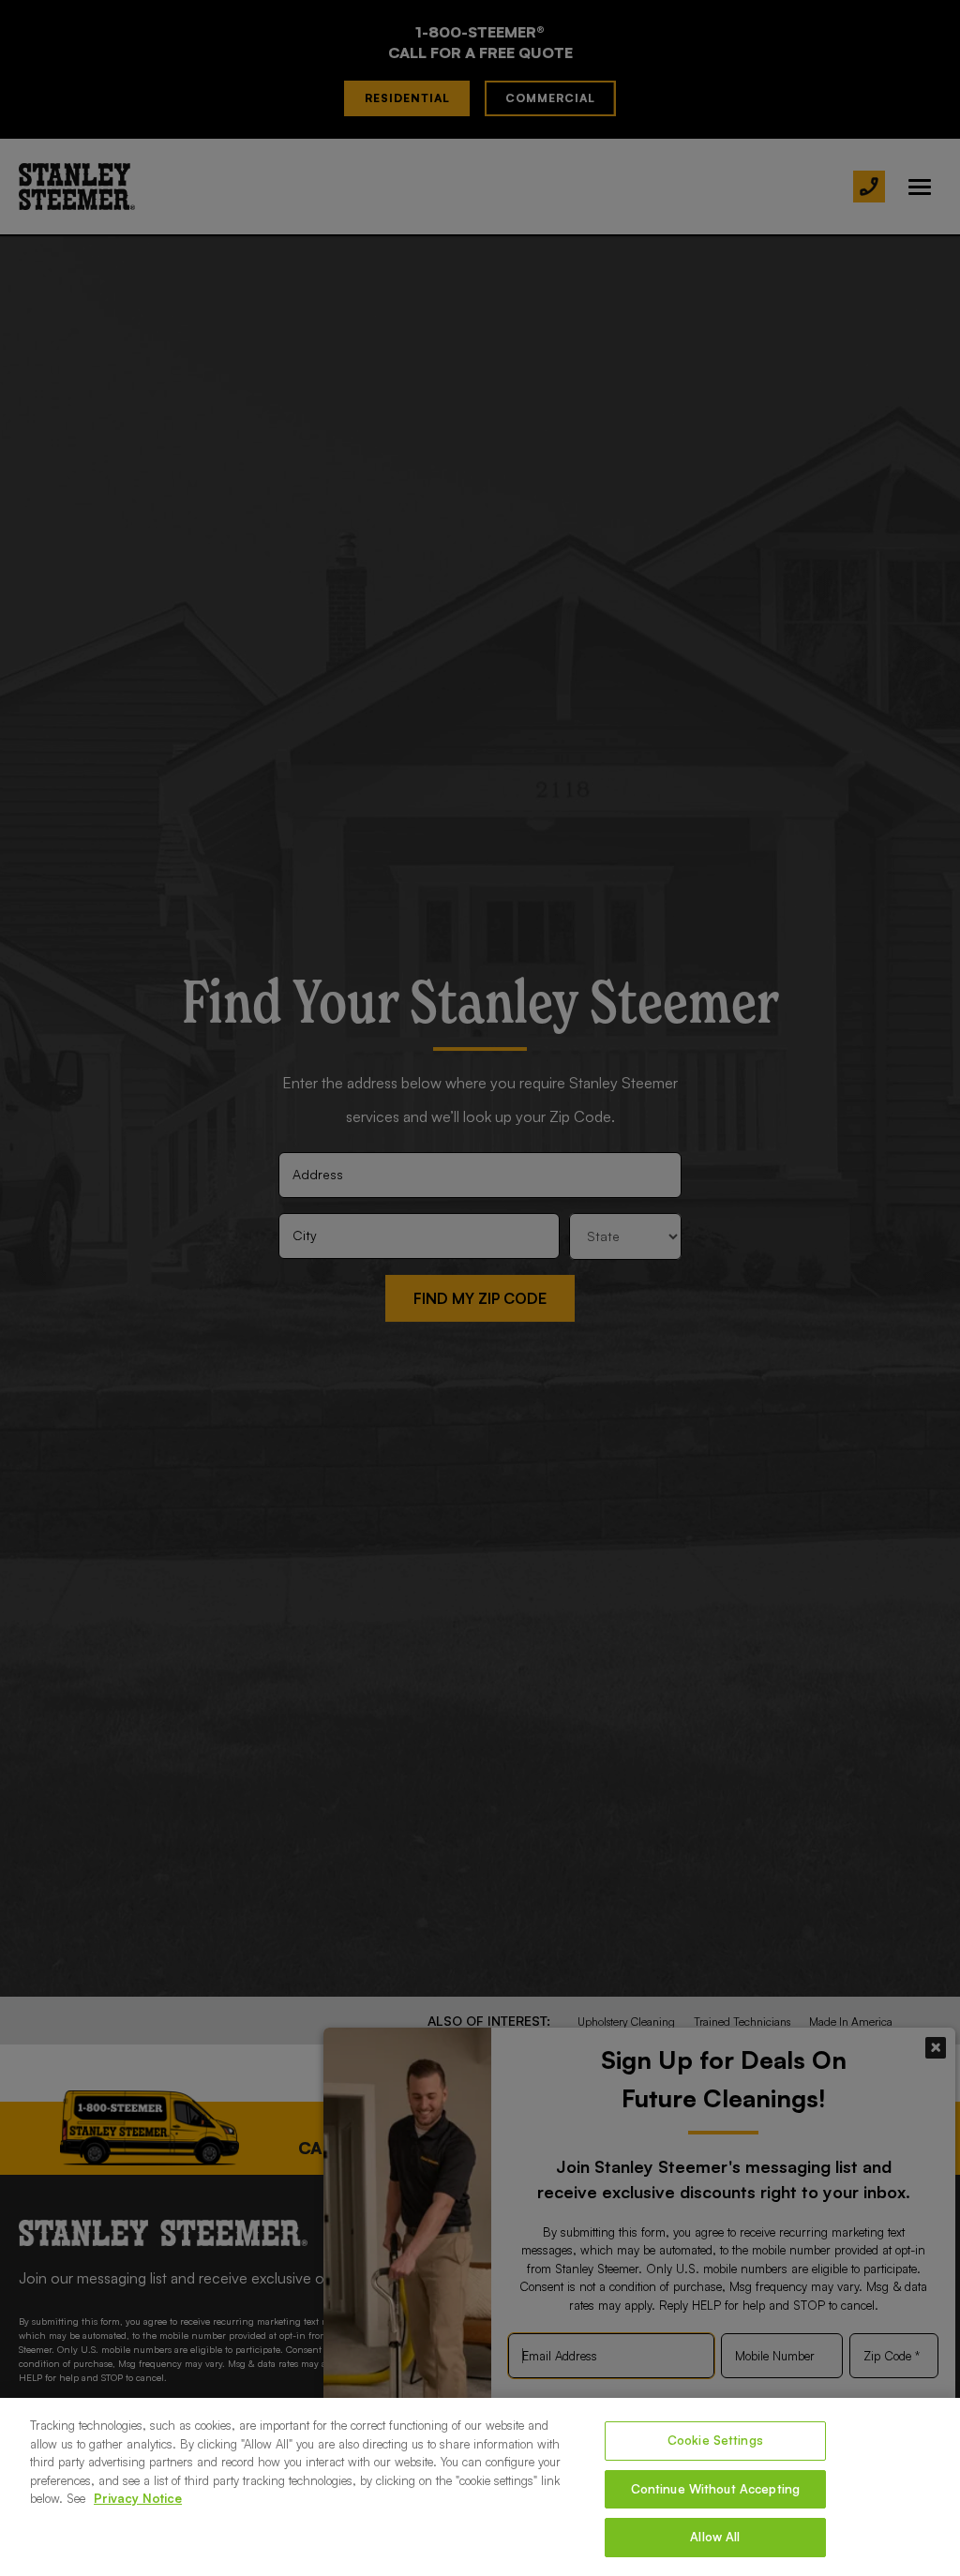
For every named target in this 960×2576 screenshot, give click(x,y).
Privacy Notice (138, 2498)
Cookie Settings (715, 2440)
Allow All (715, 2537)
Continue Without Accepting (715, 2489)
